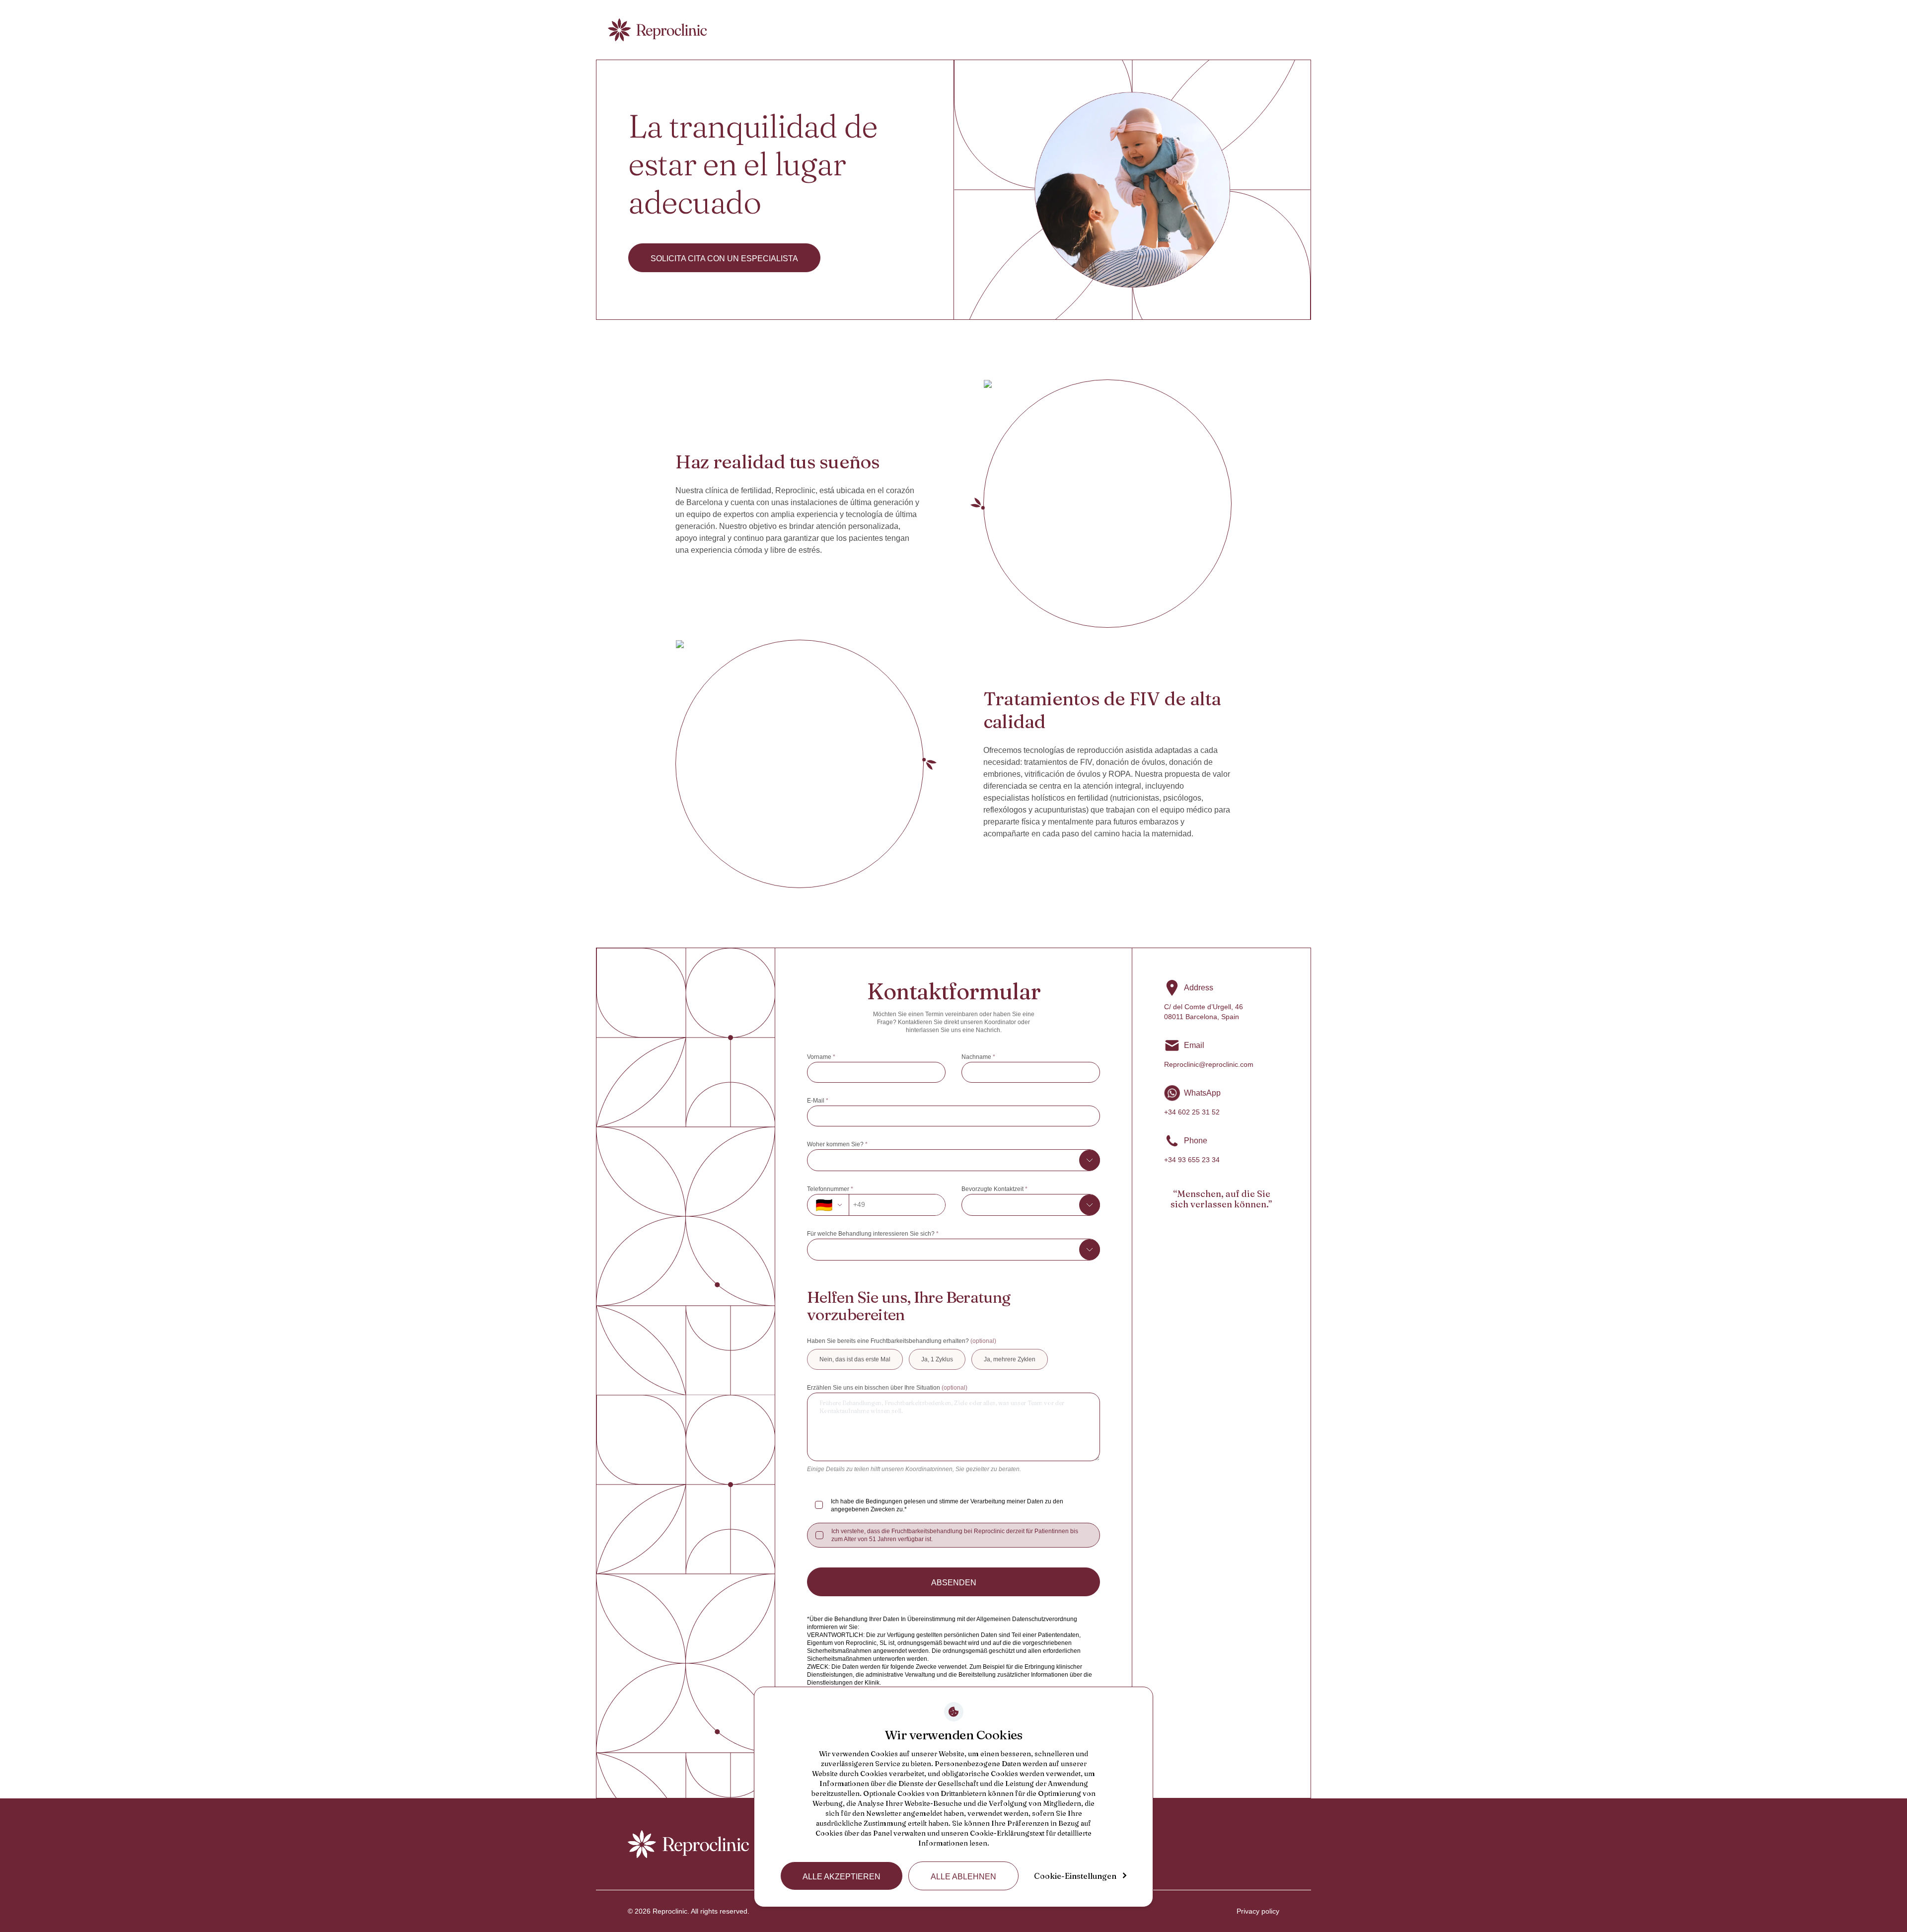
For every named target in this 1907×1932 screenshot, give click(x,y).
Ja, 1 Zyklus (937, 1359)
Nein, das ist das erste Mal (855, 1359)
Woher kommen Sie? (837, 1144)
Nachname (978, 1057)
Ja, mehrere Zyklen (1010, 1359)
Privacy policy (1258, 1911)
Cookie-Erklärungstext (1007, 1833)
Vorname (821, 1057)
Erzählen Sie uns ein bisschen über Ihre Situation (887, 1388)
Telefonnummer (830, 1189)
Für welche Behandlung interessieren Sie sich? (873, 1234)
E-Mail (818, 1101)
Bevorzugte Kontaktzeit (994, 1189)
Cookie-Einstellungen (1075, 1876)
